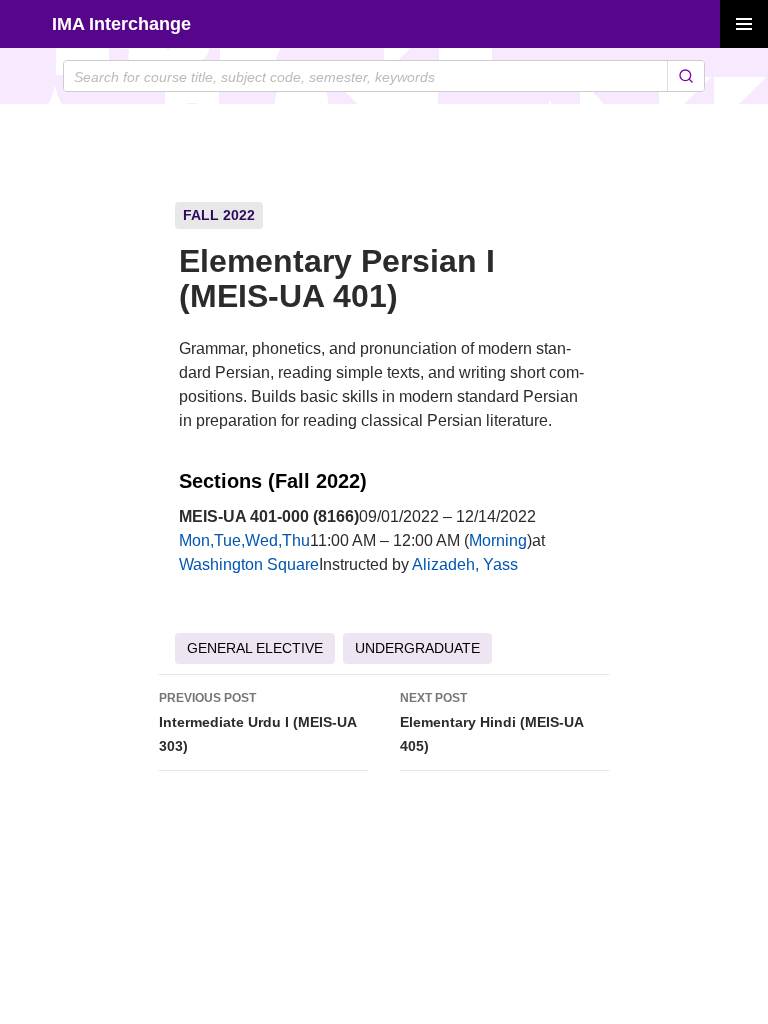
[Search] (685, 76)
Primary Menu (744, 24)
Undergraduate (417, 648)
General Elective (255, 648)
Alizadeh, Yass (465, 564)
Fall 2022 (219, 215)
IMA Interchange (121, 24)
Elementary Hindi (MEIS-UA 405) (492, 722)
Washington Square (249, 564)
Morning (498, 540)
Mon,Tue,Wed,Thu (244, 540)
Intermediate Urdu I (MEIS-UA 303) (258, 722)
